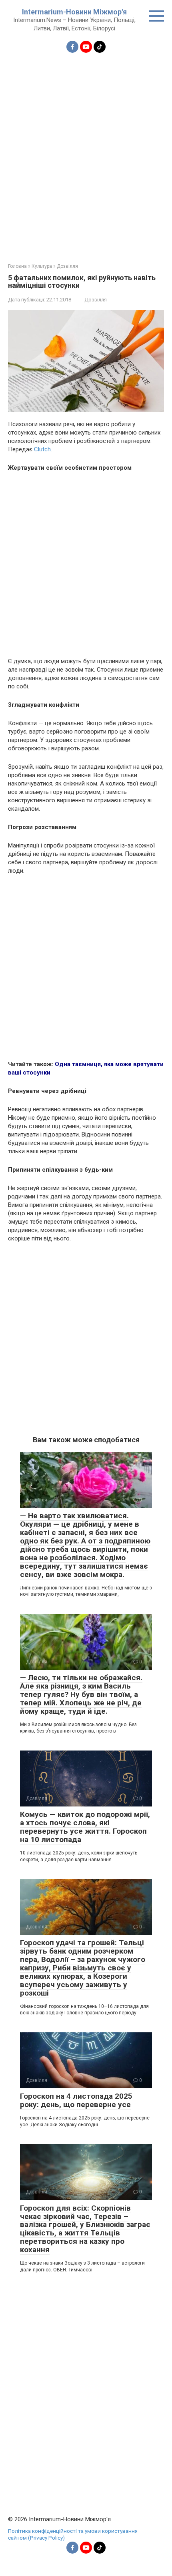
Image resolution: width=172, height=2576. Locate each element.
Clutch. (43, 449)
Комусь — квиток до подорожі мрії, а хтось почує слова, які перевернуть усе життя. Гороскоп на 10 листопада (85, 1827)
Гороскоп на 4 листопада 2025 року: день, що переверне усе (76, 2100)
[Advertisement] (86, 153)
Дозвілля (96, 300)
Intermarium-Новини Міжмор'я (74, 12)
